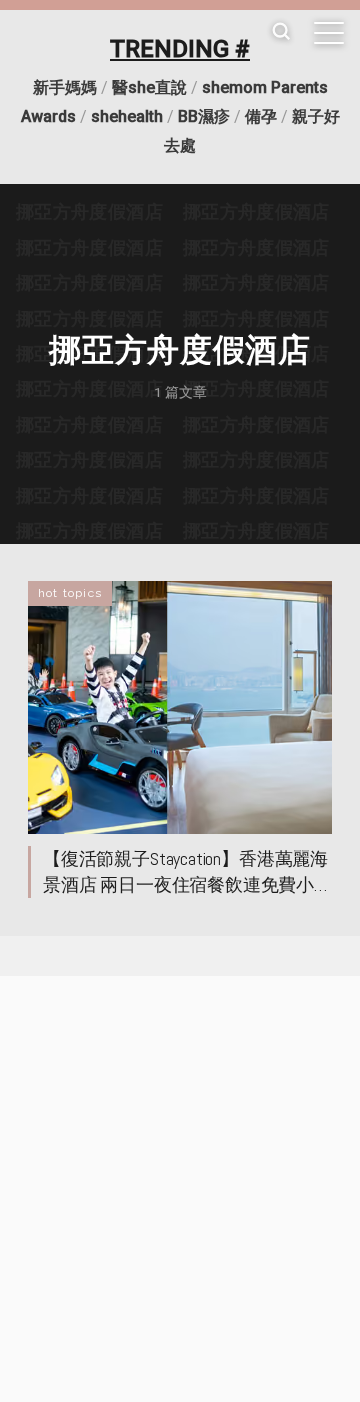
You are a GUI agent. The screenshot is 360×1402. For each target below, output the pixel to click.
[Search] (281, 32)
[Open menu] (329, 33)
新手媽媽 (65, 87)
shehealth (127, 116)
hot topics (70, 593)
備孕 (261, 116)
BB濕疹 (204, 116)
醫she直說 (149, 87)
